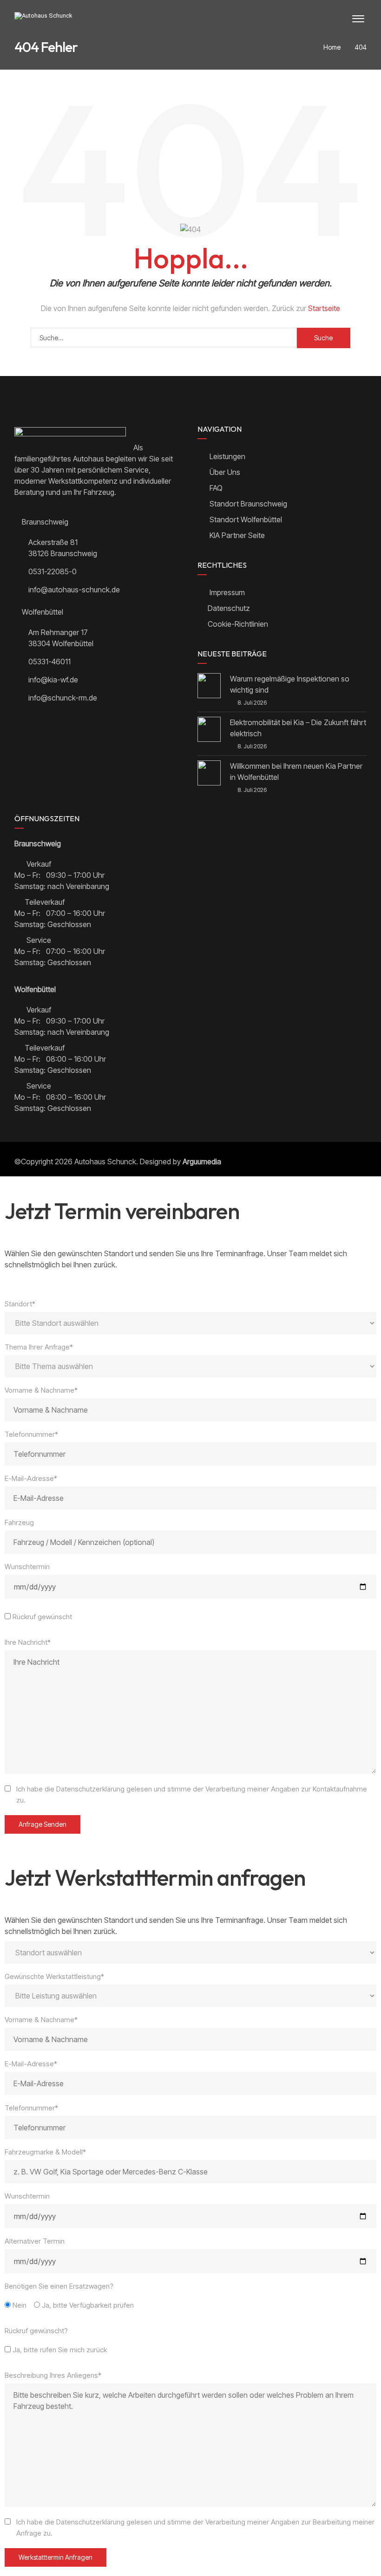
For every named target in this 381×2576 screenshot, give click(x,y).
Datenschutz (229, 608)
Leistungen (227, 456)
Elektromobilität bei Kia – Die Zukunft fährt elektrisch (298, 728)
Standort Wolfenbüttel (245, 519)
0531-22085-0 (53, 571)
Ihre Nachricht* (28, 1642)
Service (38, 940)
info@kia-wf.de (53, 680)
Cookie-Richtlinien (238, 624)
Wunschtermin (27, 1567)
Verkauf (38, 864)
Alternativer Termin (35, 2241)
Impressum (227, 592)
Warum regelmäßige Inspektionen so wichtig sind (290, 684)
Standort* (20, 1304)
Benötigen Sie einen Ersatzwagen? (59, 2286)
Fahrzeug (19, 1522)
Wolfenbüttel (42, 612)
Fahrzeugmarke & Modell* (45, 2152)
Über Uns (224, 472)
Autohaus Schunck (105, 1161)
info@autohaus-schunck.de (74, 590)
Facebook (102, 390)
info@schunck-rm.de (63, 698)
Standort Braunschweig (247, 504)
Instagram (279, 390)
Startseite (324, 308)
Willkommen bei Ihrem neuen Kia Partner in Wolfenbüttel (296, 772)
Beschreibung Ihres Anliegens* (53, 2375)
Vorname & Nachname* (41, 1390)
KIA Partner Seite (236, 535)
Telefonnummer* (31, 1434)
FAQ (215, 488)
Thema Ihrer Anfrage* (39, 1347)
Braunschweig (44, 522)
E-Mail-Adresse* (31, 1478)
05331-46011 (49, 662)
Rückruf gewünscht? (36, 2331)
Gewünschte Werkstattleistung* (54, 1976)
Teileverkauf (45, 902)
